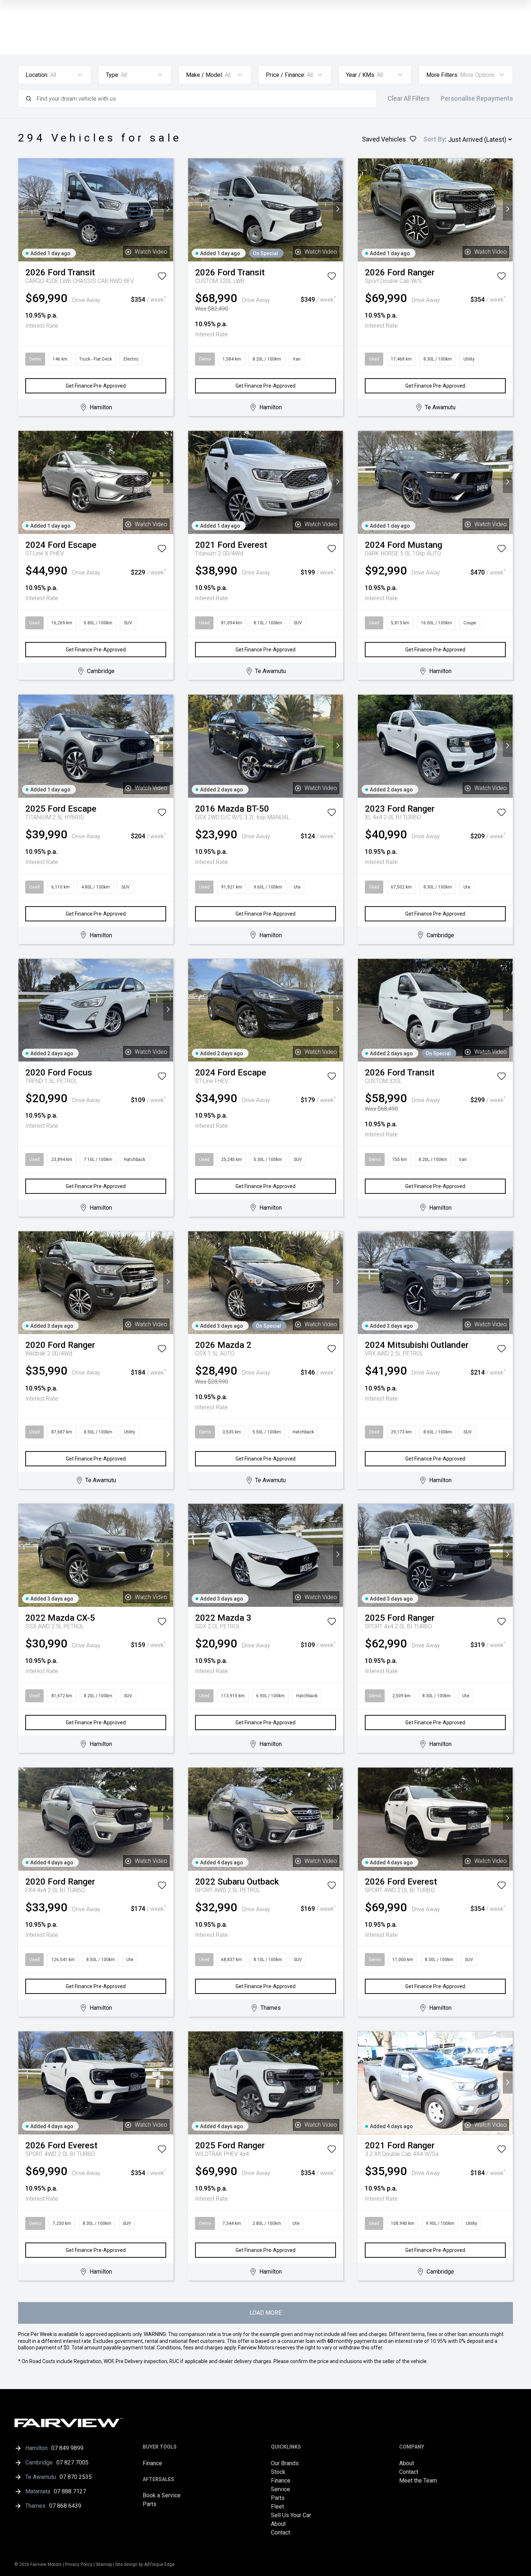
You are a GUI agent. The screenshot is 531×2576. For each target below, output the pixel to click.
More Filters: (442, 75)
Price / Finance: (286, 75)
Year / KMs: (361, 75)
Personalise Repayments (477, 99)
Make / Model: (204, 75)
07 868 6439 (65, 2506)
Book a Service (162, 2495)
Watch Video (151, 252)
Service (280, 2489)
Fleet (277, 2507)
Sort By (434, 139)
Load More (265, 2313)
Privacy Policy (79, 2564)
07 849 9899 (67, 2448)
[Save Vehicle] (162, 278)
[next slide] (168, 210)
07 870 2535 (76, 2477)
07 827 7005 (72, 2463)
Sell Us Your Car (291, 2515)
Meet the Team (418, 2481)
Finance (152, 2463)
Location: (37, 75)
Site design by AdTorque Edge (145, 2564)
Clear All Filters (409, 99)
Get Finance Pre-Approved (96, 386)
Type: (113, 75)
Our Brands (285, 2463)
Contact (280, 2533)
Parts (150, 2504)
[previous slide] (23, 210)
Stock (278, 2472)
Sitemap (104, 2564)
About (278, 2524)
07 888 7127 (70, 2491)
